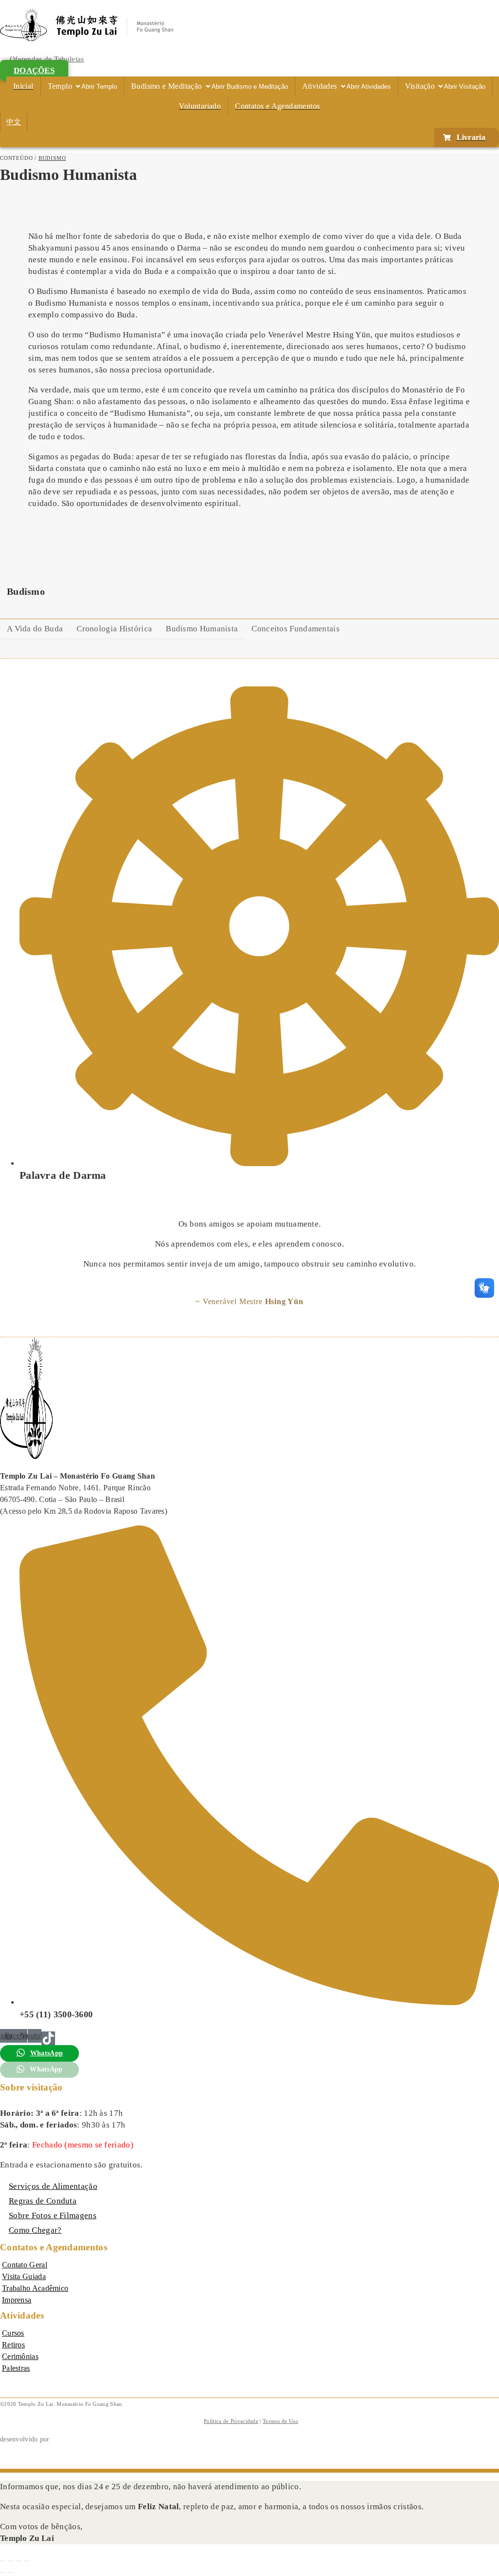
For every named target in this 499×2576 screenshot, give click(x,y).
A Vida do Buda (35, 629)
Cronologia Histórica (114, 629)
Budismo (52, 158)
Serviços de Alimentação (53, 2186)
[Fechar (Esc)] (27, 2561)
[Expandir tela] (11, 2561)
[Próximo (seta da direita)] (11, 2573)
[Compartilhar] (19, 2561)
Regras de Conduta (43, 2201)
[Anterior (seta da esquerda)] (3, 2573)
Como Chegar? (35, 2230)
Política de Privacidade (231, 2421)
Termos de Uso (280, 2421)
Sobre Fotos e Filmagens (53, 2215)
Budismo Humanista (202, 629)
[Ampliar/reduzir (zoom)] (3, 2561)
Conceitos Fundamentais (296, 629)
